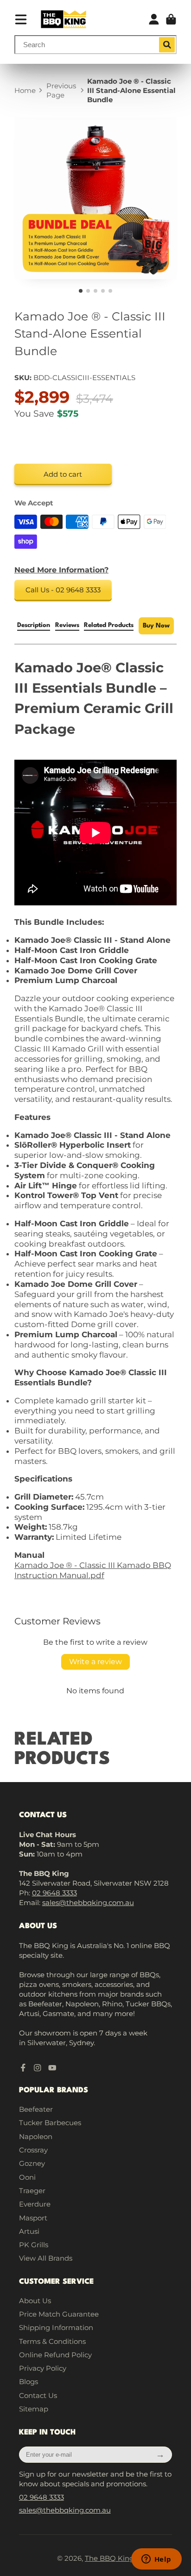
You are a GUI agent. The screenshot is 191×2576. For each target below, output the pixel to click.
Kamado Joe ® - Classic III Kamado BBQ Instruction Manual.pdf (93, 1570)
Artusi (29, 2231)
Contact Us (38, 2395)
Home (25, 90)
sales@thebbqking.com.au (88, 1903)
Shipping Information (56, 2327)
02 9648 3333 (54, 1893)
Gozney (32, 2163)
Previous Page (61, 90)
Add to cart (63, 474)
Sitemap (34, 2409)
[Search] (167, 45)
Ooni (27, 2177)
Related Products (109, 625)
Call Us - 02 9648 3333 (63, 590)
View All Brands (46, 2258)
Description (34, 625)
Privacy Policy (43, 2368)
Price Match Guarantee (59, 2314)
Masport (33, 2218)
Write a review (95, 1662)
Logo (64, 19)
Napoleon (36, 2136)
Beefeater (36, 2109)
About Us (35, 2301)
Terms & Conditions (52, 2341)
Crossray (33, 2150)
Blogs (29, 2382)
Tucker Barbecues (50, 2123)
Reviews (67, 625)
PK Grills (34, 2245)
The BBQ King (109, 2558)
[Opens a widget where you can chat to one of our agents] (156, 2560)
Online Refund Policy (55, 2355)
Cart (171, 19)
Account (154, 19)
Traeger (32, 2191)
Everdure (35, 2204)
